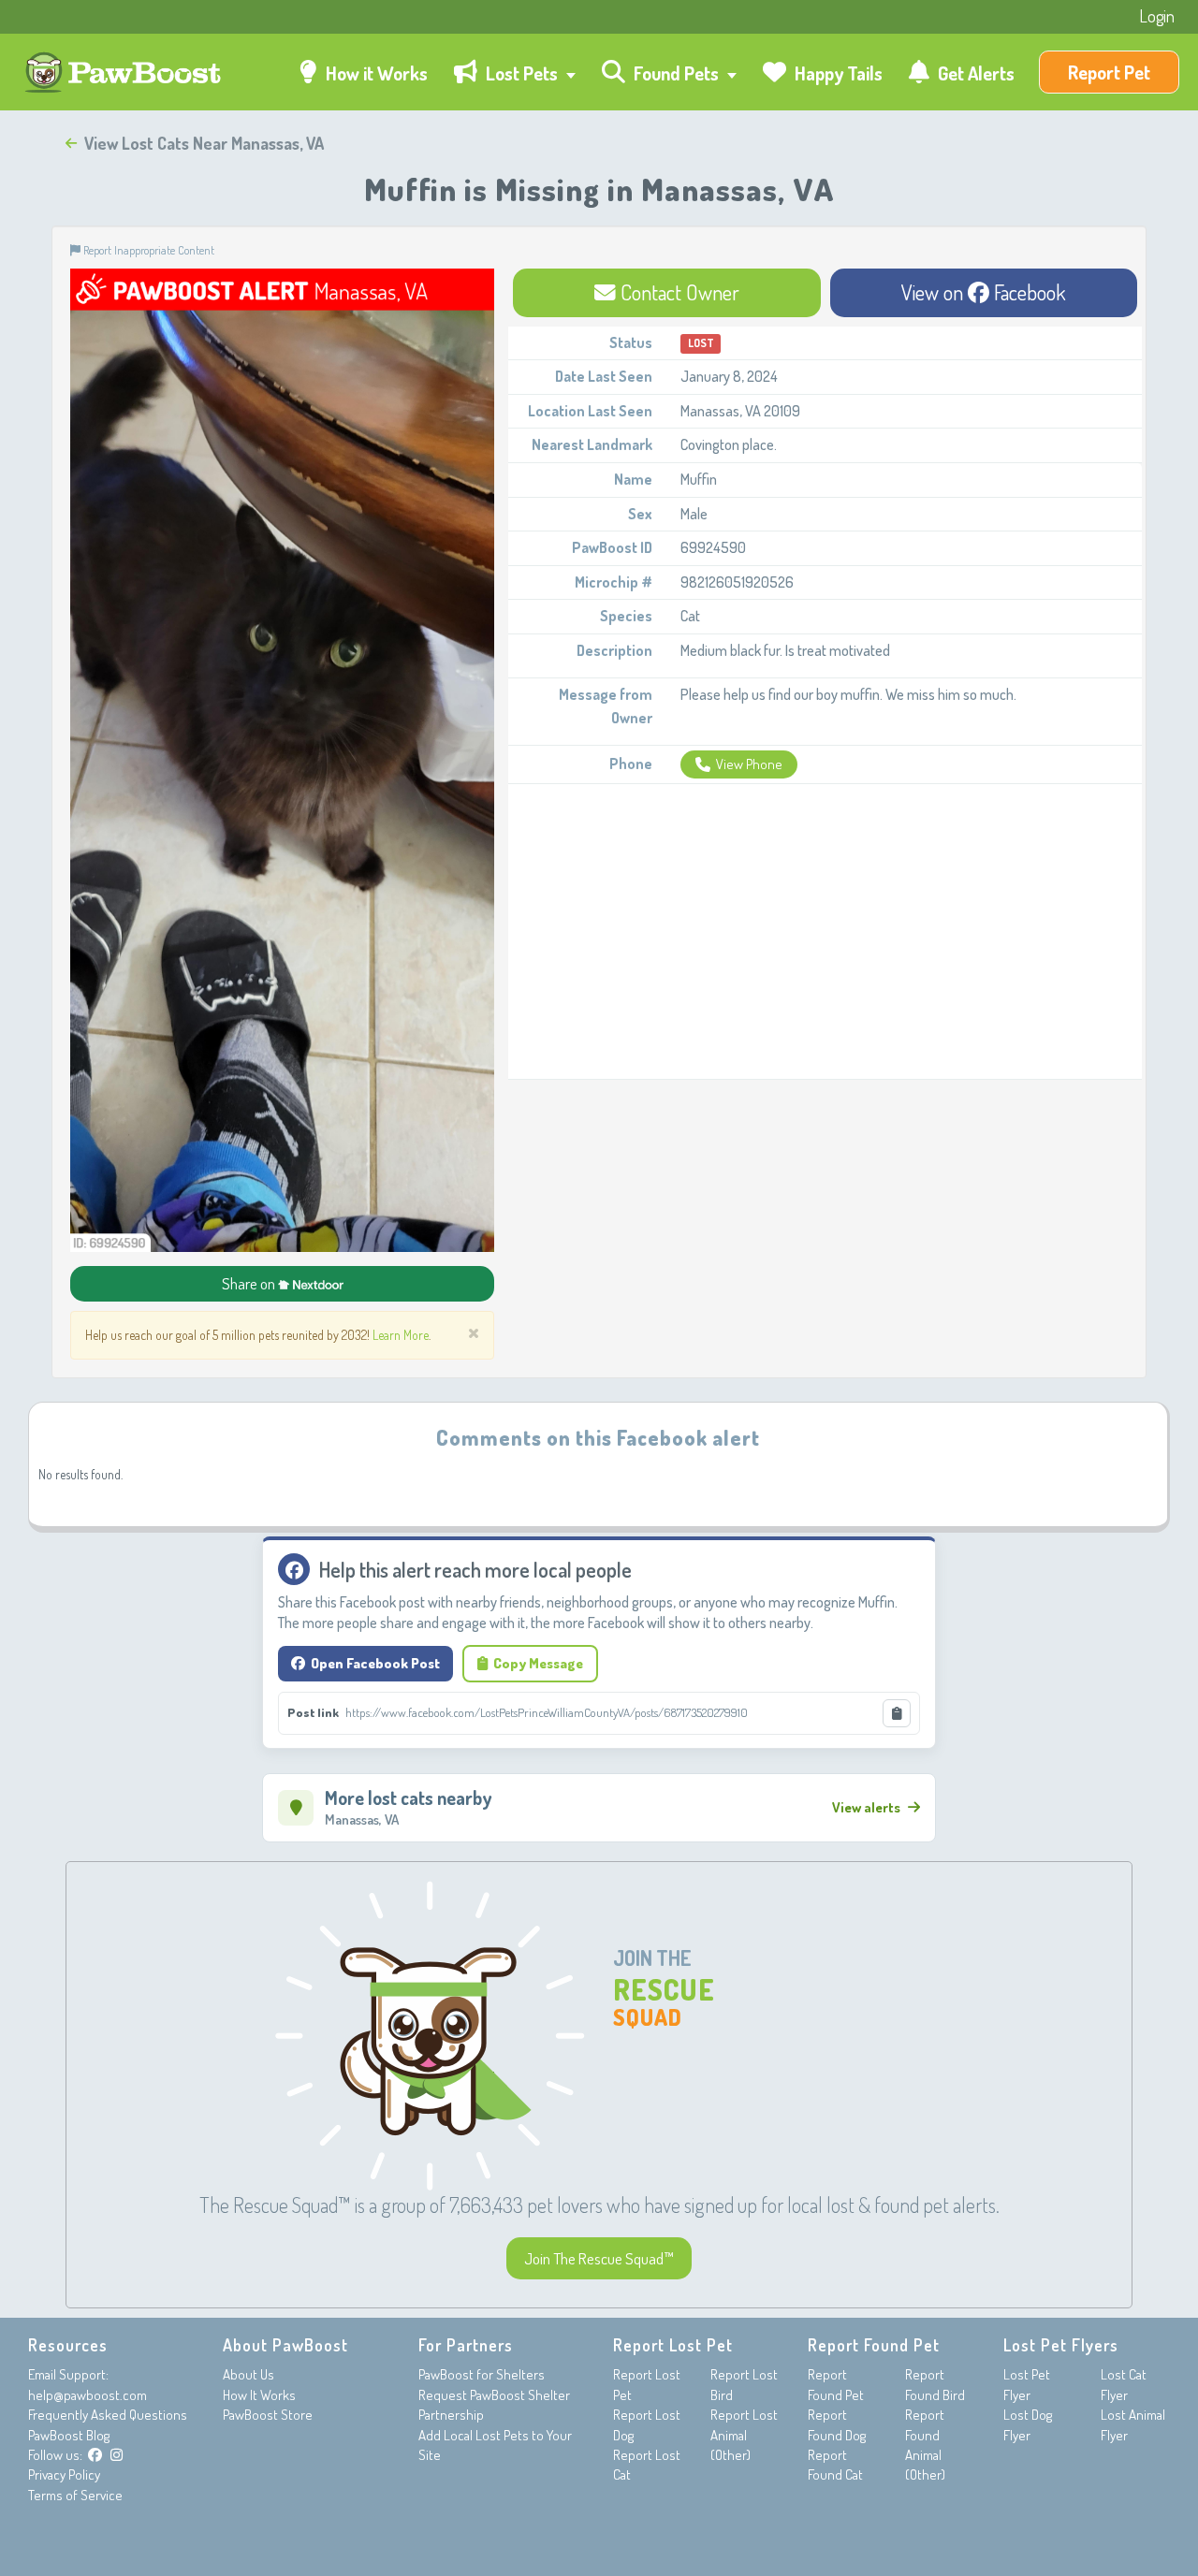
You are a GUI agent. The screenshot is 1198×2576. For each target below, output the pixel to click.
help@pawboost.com (88, 2395)
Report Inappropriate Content (147, 250)
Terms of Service (75, 2495)
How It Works (259, 2395)
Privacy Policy (64, 2474)
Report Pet (1109, 72)
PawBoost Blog (69, 2435)
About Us (248, 2374)
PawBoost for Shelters (482, 2374)
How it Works (375, 73)
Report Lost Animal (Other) (744, 2435)
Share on (250, 1283)
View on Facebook (984, 292)
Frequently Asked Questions (108, 2415)
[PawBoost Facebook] (95, 2455)
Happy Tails (837, 73)
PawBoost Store (268, 2415)
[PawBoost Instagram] (117, 2455)
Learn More (401, 1335)
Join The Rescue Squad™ (599, 2258)
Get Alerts (974, 73)
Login (1157, 16)
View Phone (749, 764)
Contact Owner (678, 292)
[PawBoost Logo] (125, 73)
